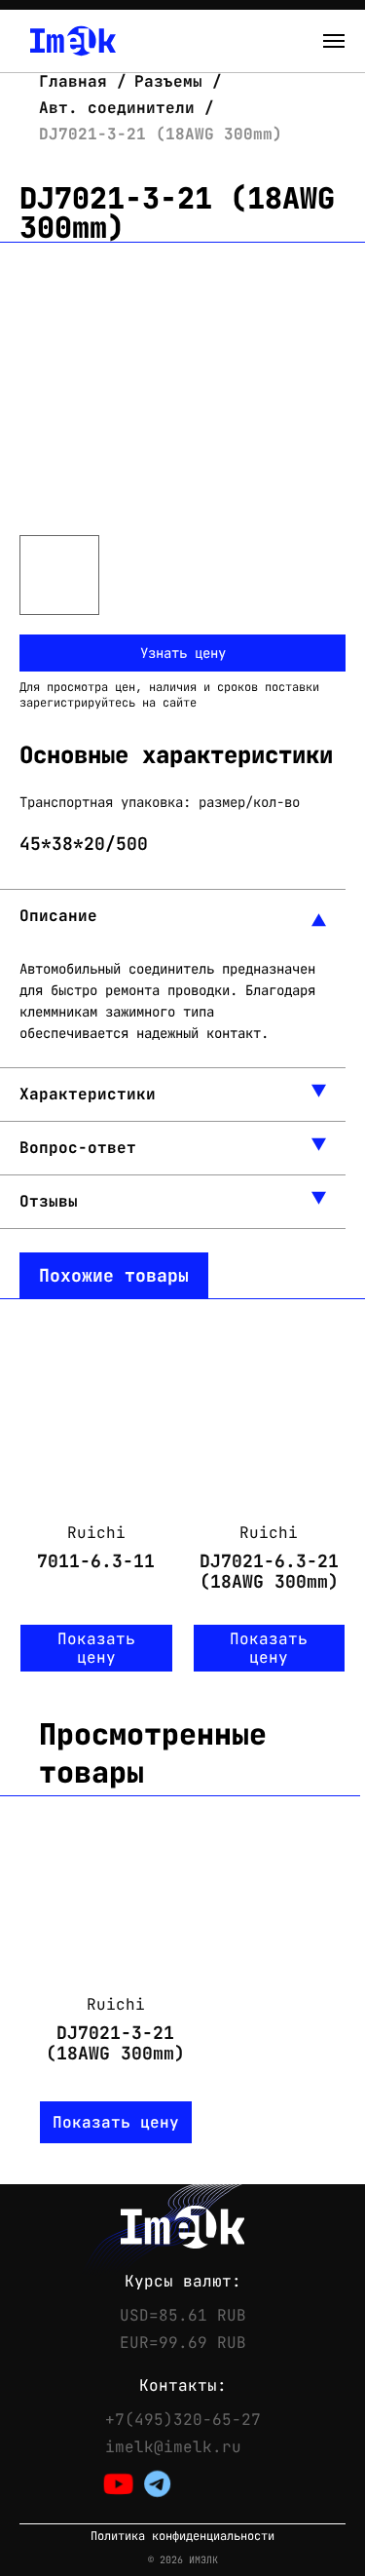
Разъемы (168, 81)
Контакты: (183, 2386)
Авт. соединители (117, 108)
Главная (78, 81)
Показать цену (96, 1648)
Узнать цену (183, 653)
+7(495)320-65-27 (183, 2420)
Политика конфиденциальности (182, 2537)
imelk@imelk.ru (173, 2447)
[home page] (73, 41)
